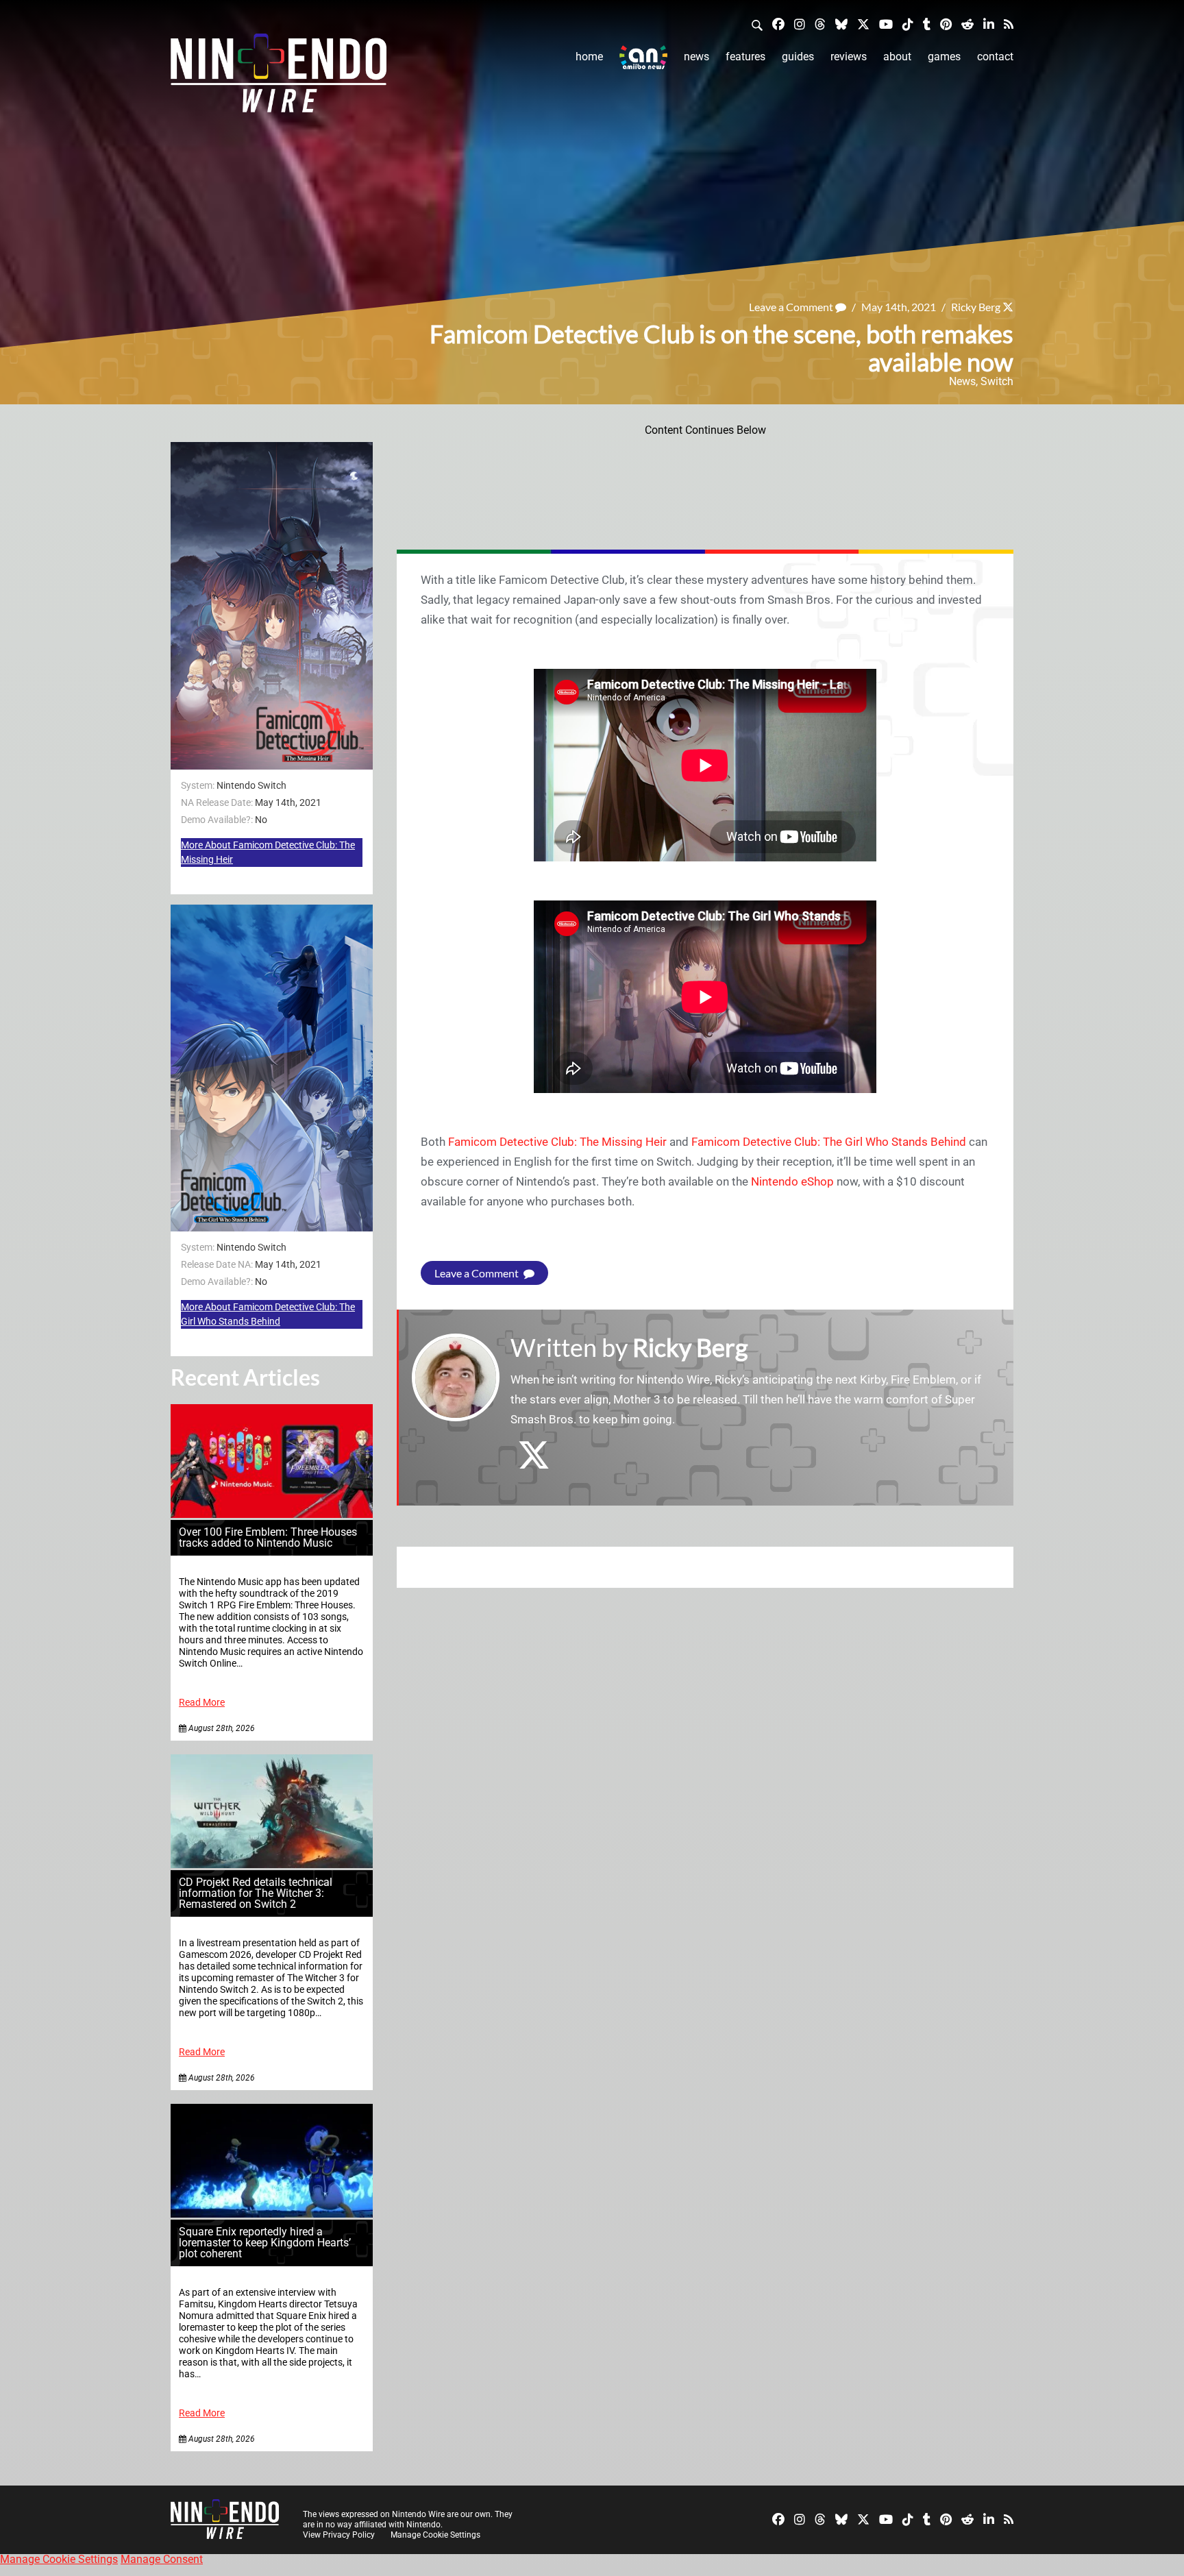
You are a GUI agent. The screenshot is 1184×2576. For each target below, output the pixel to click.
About (897, 57)
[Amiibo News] (643, 57)
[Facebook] (778, 24)
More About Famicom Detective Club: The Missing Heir (268, 852)
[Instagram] (800, 24)
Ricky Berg (976, 307)
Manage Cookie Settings (435, 2535)
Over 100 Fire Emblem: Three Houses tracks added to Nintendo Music (268, 1537)
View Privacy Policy (339, 2535)
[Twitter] (863, 24)
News (696, 57)
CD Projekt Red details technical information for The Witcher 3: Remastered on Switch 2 (256, 1893)
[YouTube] (886, 24)
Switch (997, 381)
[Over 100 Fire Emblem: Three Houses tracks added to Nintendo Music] (272, 1514)
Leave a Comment (792, 307)
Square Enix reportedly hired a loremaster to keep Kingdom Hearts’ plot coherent (265, 2243)
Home (589, 57)
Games (944, 57)
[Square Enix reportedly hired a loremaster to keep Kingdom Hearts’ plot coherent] (272, 2214)
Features (745, 57)
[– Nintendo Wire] (279, 77)
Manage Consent (162, 2559)
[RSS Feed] (1009, 24)
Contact (995, 57)
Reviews (849, 57)
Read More (202, 1703)
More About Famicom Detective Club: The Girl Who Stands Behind (268, 1314)
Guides (798, 57)
